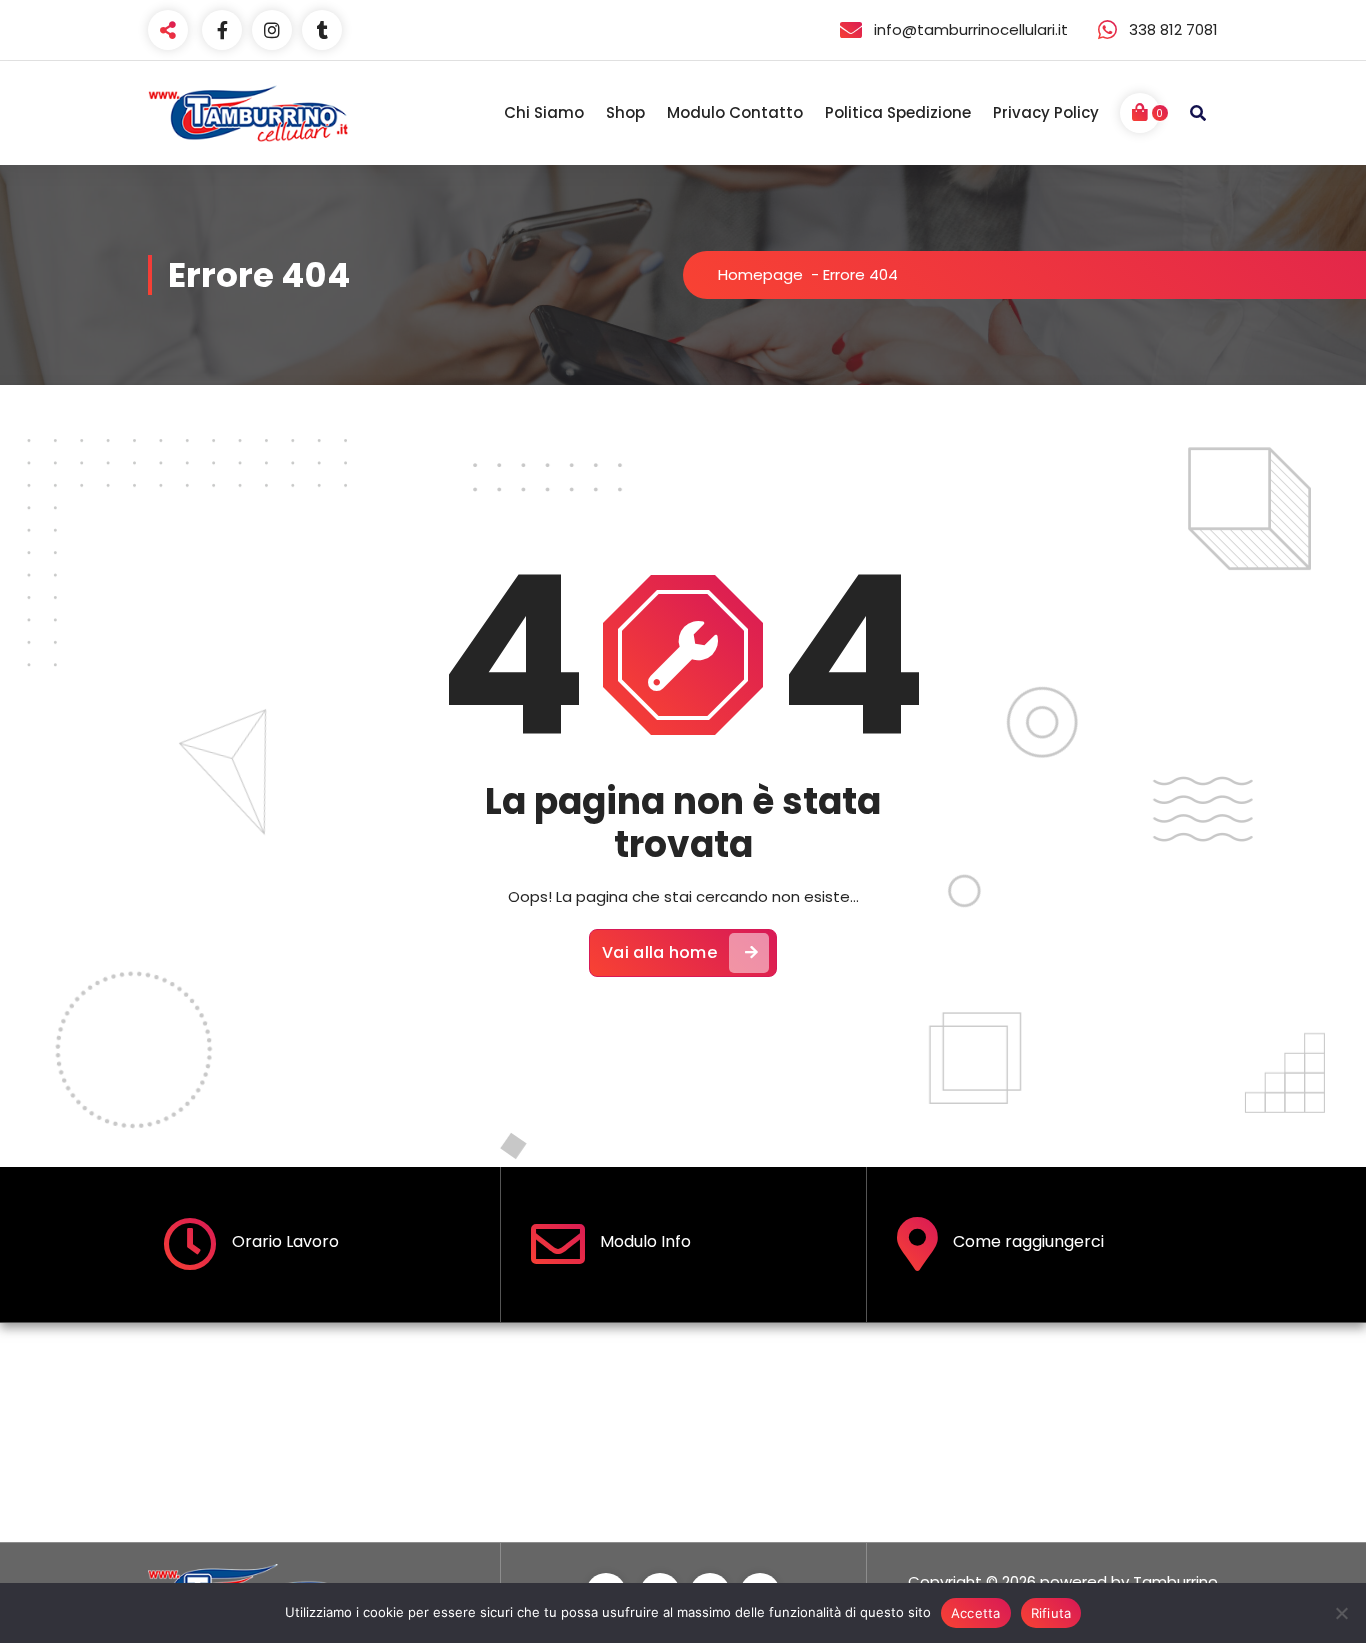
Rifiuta (1051, 1613)
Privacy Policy (1046, 112)
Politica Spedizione (898, 112)
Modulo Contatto (735, 112)
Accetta (976, 1613)
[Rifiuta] (1341, 1613)
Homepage (760, 274)
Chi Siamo (544, 112)
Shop (625, 112)
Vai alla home (659, 952)
